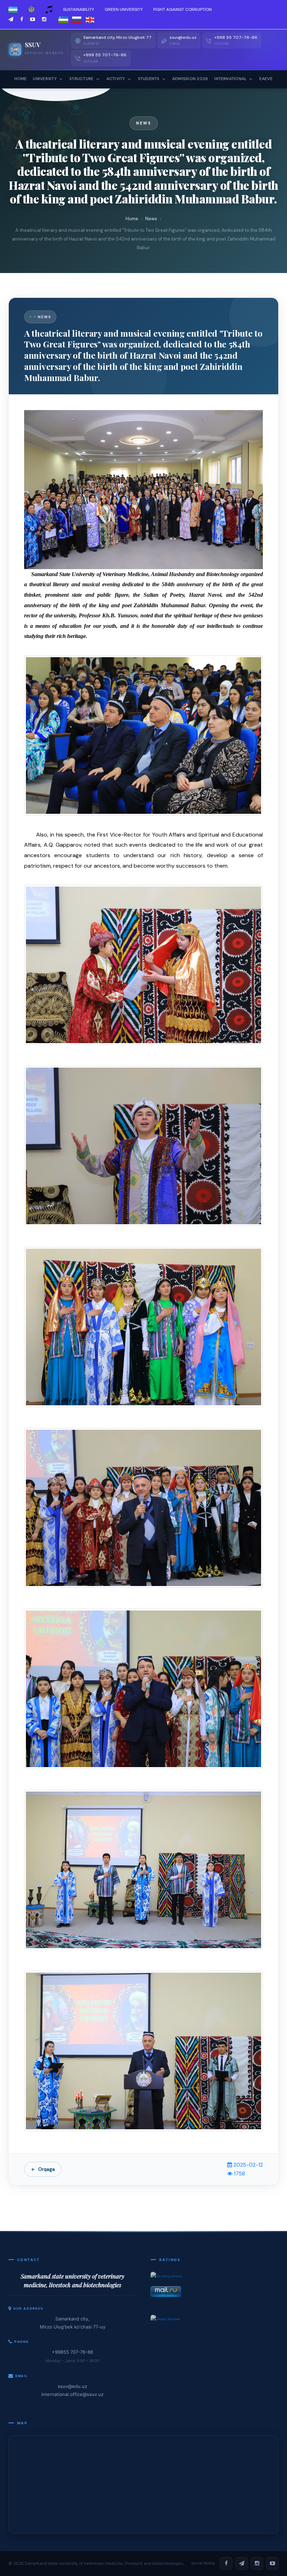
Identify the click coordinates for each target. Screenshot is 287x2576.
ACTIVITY (116, 79)
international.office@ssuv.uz (72, 2394)
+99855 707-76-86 (72, 2352)
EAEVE (266, 79)
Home (132, 219)
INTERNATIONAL (230, 79)
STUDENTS (149, 79)
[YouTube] (272, 2563)
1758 (239, 2174)
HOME (21, 79)
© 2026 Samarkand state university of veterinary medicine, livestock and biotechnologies (96, 2563)
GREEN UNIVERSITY (124, 9)
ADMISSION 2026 (190, 79)
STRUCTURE (81, 79)
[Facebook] (226, 2563)
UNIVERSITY (45, 79)
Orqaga (47, 2169)
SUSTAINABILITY (79, 9)
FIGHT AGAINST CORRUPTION (183, 9)
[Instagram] (257, 2563)
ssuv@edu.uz (72, 2386)
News (151, 219)
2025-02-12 (247, 2165)
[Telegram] (241, 2563)
